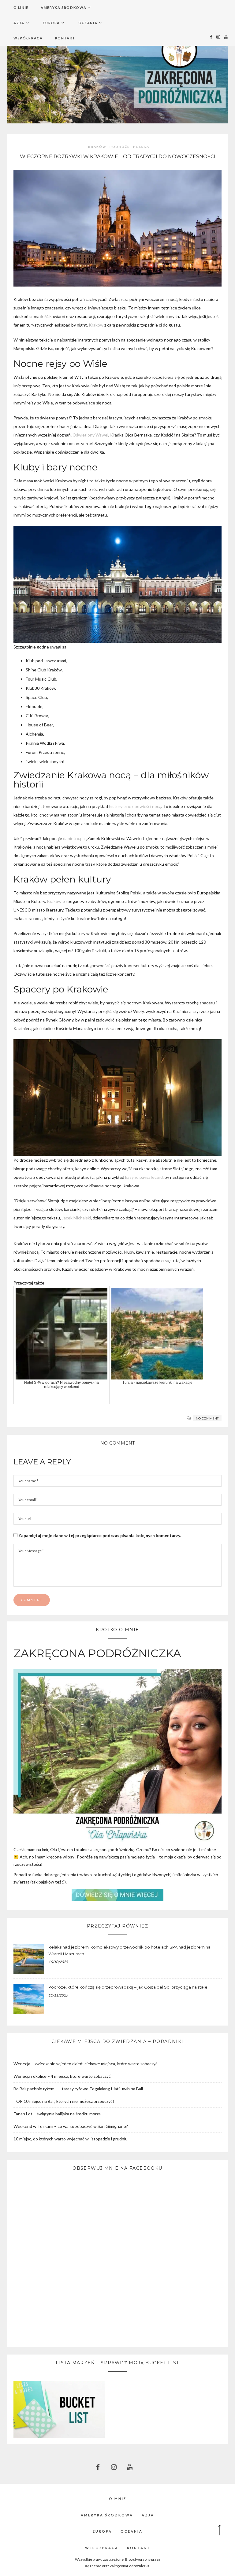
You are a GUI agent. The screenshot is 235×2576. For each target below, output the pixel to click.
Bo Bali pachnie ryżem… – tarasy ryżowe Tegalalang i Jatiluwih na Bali (78, 2089)
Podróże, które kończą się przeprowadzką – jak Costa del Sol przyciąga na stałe (128, 1987)
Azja (19, 23)
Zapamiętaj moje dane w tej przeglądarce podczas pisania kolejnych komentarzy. (100, 1535)
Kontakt (65, 38)
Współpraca (28, 38)
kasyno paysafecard (144, 1177)
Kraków (97, 147)
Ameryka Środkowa (63, 7)
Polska (141, 147)
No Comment (207, 1418)
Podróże (120, 147)
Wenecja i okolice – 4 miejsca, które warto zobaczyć (62, 2076)
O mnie (21, 7)
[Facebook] (210, 37)
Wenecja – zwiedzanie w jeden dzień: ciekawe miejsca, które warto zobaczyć (86, 2064)
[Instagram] (217, 37)
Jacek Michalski (76, 1218)
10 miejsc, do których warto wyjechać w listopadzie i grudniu (71, 2139)
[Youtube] (224, 37)
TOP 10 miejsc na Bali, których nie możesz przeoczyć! (64, 2101)
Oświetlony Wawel (90, 435)
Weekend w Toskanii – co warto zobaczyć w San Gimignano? (71, 2126)
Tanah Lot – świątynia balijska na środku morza (57, 2114)
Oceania (88, 23)
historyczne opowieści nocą (135, 806)
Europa (51, 23)
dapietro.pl (73, 838)
